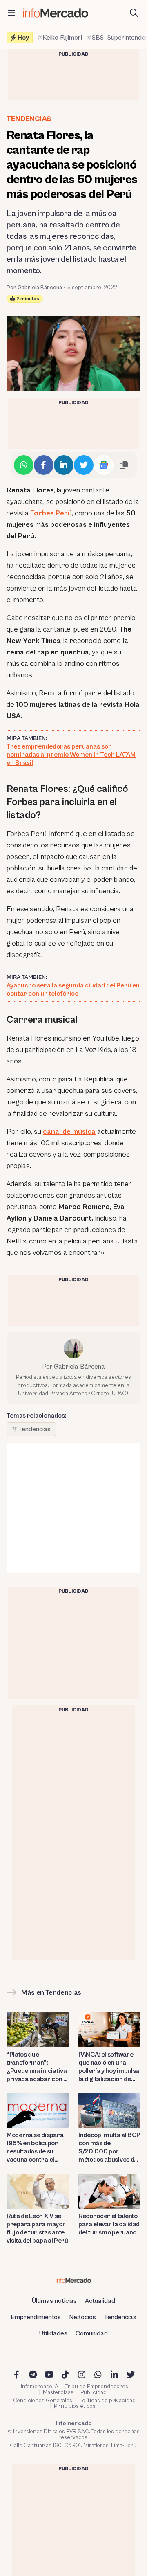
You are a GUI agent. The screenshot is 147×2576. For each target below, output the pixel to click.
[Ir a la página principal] (56, 13)
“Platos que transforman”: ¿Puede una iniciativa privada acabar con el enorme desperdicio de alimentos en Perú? (37, 2067)
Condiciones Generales (43, 2401)
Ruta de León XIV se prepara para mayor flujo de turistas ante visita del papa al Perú (37, 2228)
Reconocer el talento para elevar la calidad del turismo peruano (109, 2224)
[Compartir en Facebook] (44, 465)
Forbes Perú (51, 513)
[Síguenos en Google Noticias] (104, 465)
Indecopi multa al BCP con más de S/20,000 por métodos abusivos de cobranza (109, 2148)
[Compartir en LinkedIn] (64, 465)
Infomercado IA (40, 2387)
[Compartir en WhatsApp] (24, 465)
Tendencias (29, 119)
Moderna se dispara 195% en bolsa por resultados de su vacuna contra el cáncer (35, 2148)
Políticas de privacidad (107, 2401)
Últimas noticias (54, 2301)
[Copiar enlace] (124, 465)
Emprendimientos (36, 2317)
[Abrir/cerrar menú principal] (11, 13)
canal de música (69, 1132)
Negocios (82, 2317)
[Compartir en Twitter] (84, 465)
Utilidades (53, 2333)
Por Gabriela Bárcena (34, 288)
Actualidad (100, 2301)
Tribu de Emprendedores (97, 2387)
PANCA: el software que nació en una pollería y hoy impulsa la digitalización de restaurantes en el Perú (109, 2067)
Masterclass (58, 2392)
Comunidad (92, 2333)
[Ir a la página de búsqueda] (134, 13)
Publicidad (94, 2392)
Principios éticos (75, 2406)
